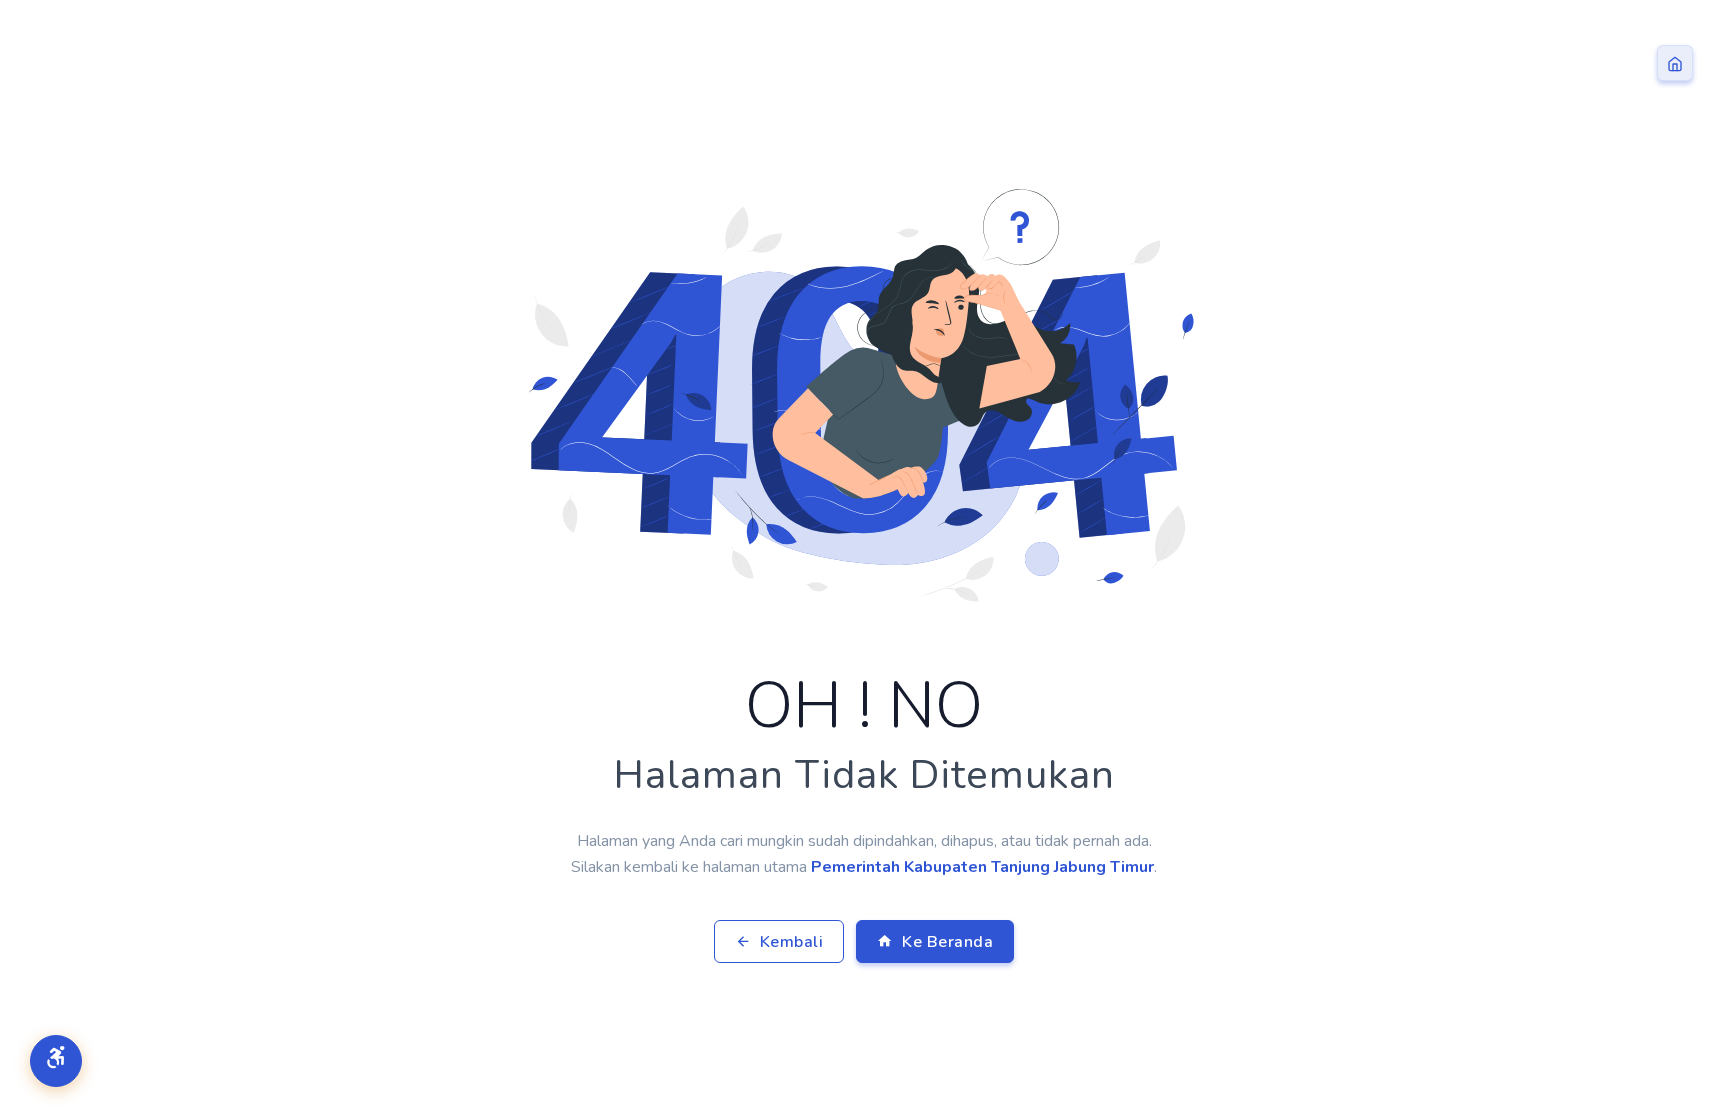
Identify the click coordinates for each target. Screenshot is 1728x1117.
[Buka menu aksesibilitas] (56, 1061)
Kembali (789, 942)
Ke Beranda (946, 942)
